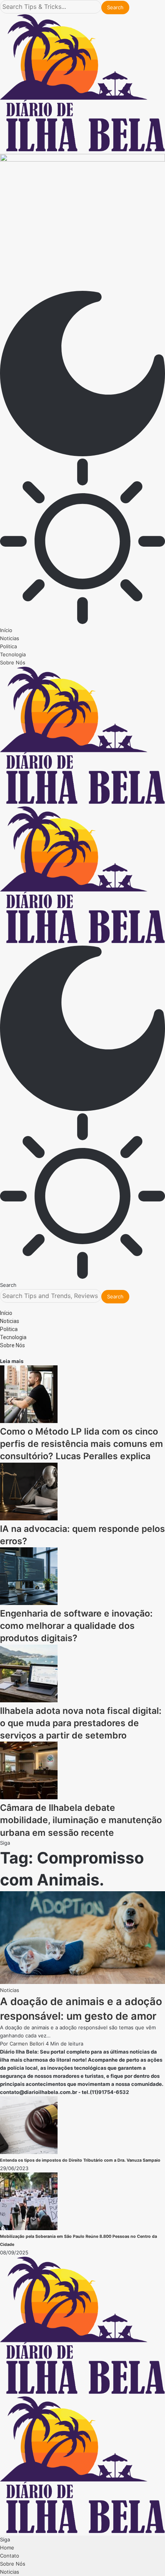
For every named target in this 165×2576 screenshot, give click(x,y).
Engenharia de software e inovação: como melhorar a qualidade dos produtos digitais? (76, 1626)
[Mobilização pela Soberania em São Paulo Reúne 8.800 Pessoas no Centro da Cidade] (29, 2228)
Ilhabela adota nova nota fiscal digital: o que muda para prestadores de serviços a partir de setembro (81, 1723)
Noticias (10, 1990)
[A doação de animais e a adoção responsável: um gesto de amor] (82, 1982)
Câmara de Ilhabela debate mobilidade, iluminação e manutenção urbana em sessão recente (81, 1820)
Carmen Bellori (27, 2044)
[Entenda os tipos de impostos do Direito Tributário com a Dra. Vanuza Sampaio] (29, 2152)
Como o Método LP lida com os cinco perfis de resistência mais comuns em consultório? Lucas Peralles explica (82, 1444)
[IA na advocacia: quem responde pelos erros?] (29, 1518)
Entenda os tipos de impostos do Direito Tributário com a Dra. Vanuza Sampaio (80, 2160)
